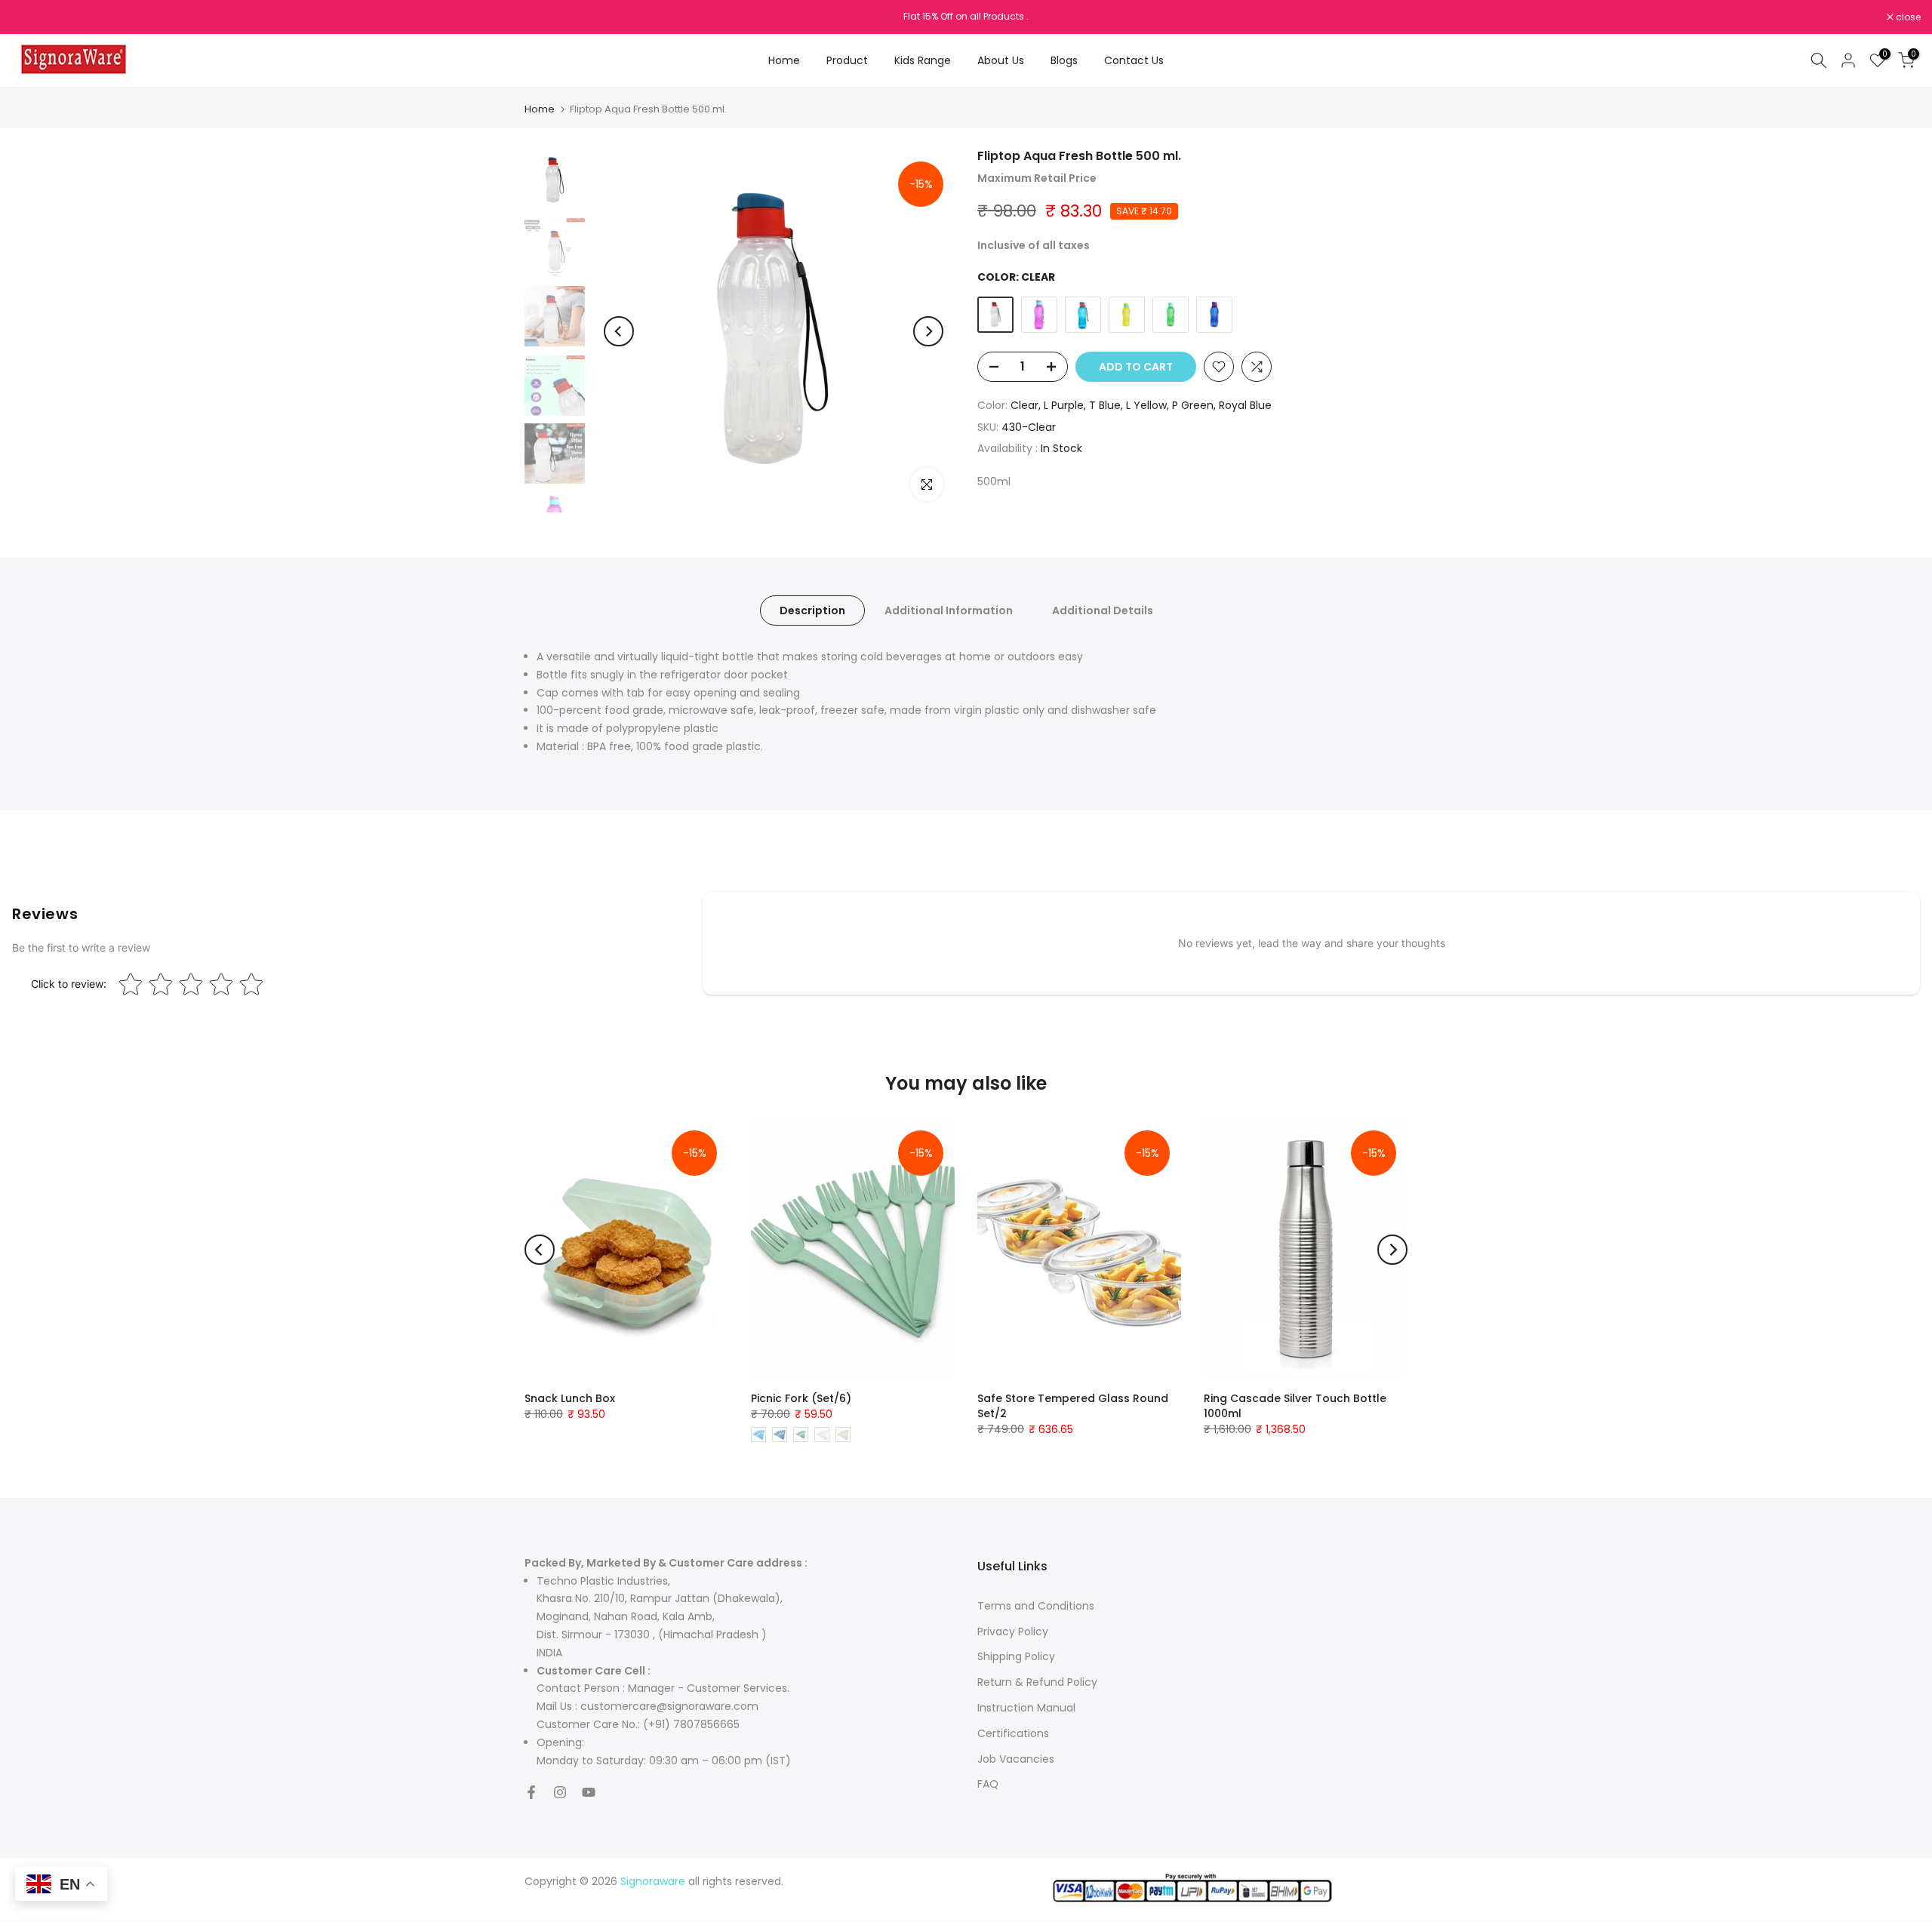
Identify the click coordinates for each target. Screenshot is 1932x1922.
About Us (1001, 60)
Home (784, 60)
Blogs (1064, 60)
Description (812, 610)
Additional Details (1103, 610)
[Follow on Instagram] (560, 1792)
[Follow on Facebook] (531, 1792)
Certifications (1013, 1733)
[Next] (928, 331)
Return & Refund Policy (1037, 1682)
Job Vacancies (1016, 1759)
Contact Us (1134, 60)
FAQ (988, 1784)
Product (847, 60)
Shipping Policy (1016, 1656)
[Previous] (619, 331)
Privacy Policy (1013, 1631)
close (32, 17)
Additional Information (949, 610)
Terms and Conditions (1036, 1606)
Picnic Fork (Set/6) (801, 1398)
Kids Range (923, 60)
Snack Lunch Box (570, 1398)
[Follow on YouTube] (589, 1792)
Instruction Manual (1026, 1708)
